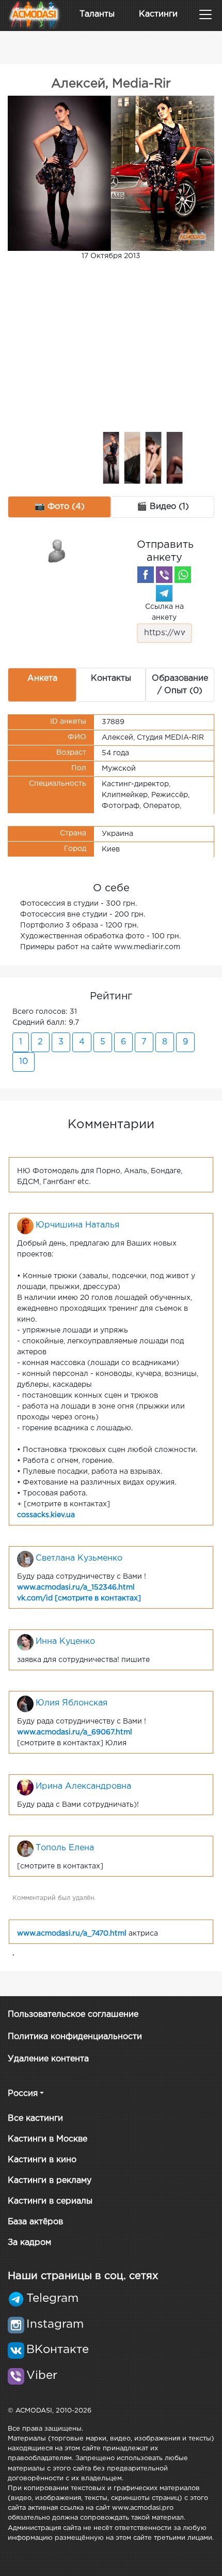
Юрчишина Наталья (77, 1225)
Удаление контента (48, 2059)
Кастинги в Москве (47, 2139)
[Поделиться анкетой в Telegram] (164, 593)
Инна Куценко (65, 1642)
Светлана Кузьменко (79, 1558)
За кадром (29, 2243)
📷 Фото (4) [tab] (60, 507)
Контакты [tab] (111, 678)
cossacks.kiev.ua (46, 1515)
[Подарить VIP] (57, 550)
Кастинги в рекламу (50, 2181)
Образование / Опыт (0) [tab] (180, 685)
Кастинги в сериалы (50, 2201)
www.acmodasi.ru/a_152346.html (76, 1587)
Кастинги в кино (42, 2160)
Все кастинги (35, 2118)
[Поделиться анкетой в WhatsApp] (183, 575)
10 (23, 1062)
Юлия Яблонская (72, 1703)
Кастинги (158, 14)
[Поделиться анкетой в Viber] (164, 575)
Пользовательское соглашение (73, 2015)
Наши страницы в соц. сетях (83, 2276)
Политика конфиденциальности (75, 2037)
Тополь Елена (65, 1848)
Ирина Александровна (83, 1786)
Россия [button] (23, 2094)
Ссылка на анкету (164, 612)
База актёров (35, 2222)
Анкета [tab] (42, 678)
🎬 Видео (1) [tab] (163, 507)
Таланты (97, 14)
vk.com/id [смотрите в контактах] (79, 1598)
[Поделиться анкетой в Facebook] (146, 575)
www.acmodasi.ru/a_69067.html (75, 1732)
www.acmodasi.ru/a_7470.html (72, 1934)
